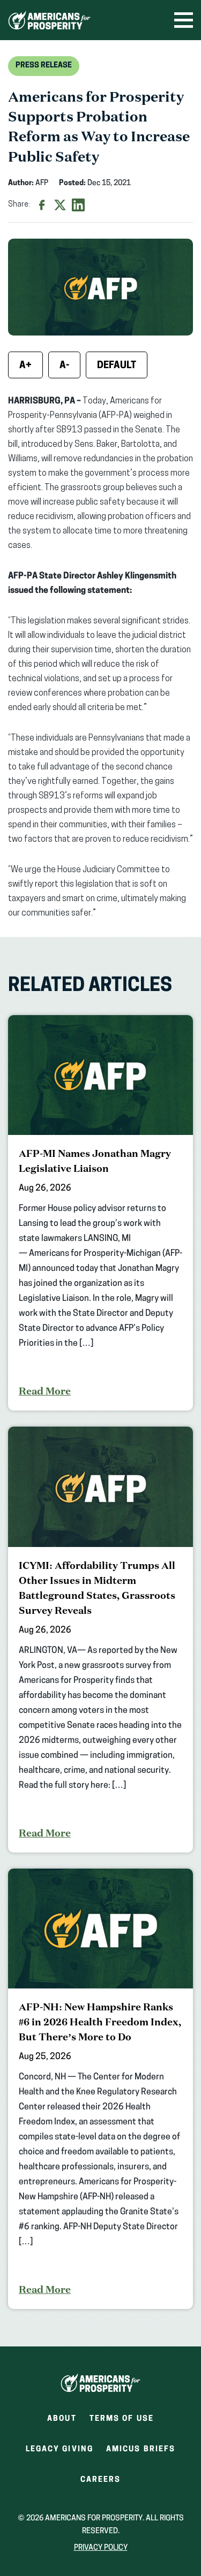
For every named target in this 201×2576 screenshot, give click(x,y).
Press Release (44, 66)
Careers (101, 2483)
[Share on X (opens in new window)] (60, 205)
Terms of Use (122, 2419)
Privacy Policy (101, 2548)
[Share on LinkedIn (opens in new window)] (78, 205)
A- (64, 366)
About (62, 2419)
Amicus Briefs (141, 2453)
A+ (25, 366)
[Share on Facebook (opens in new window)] (42, 205)
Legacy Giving (59, 2449)
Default (117, 366)
